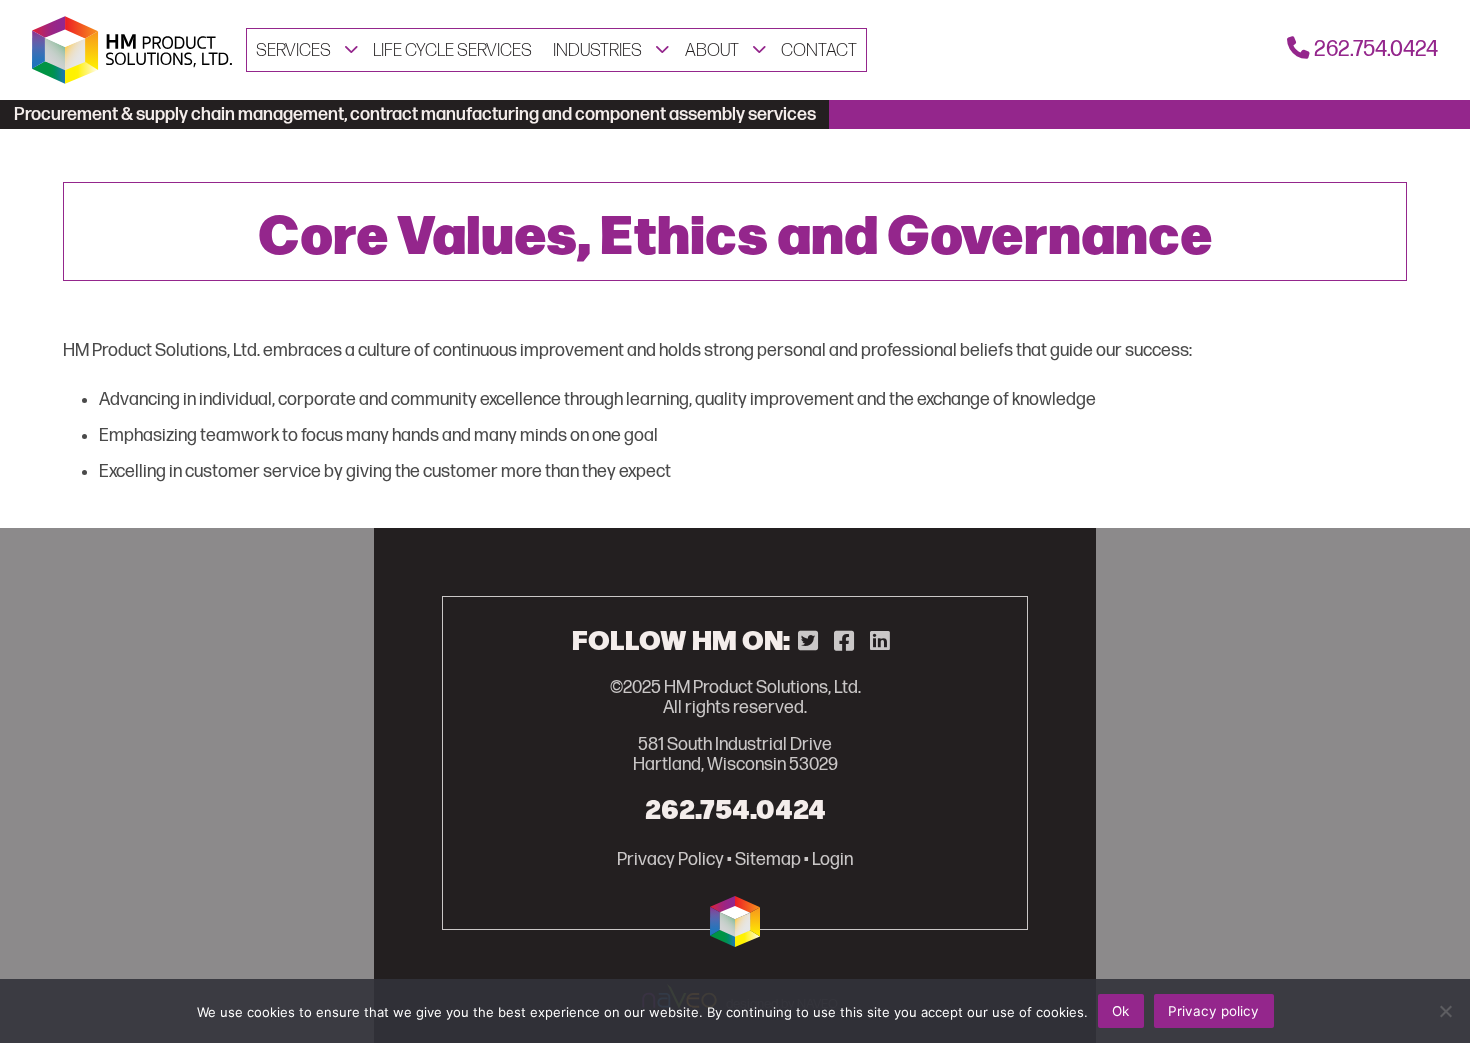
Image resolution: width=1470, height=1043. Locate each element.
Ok (1120, 1011)
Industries (597, 50)
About (712, 50)
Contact (819, 50)
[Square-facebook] (844, 642)
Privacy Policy (670, 860)
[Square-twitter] (808, 642)
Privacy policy (1213, 1011)
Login (832, 860)
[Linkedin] (880, 642)
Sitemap (768, 860)
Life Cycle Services (452, 50)
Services (293, 50)
